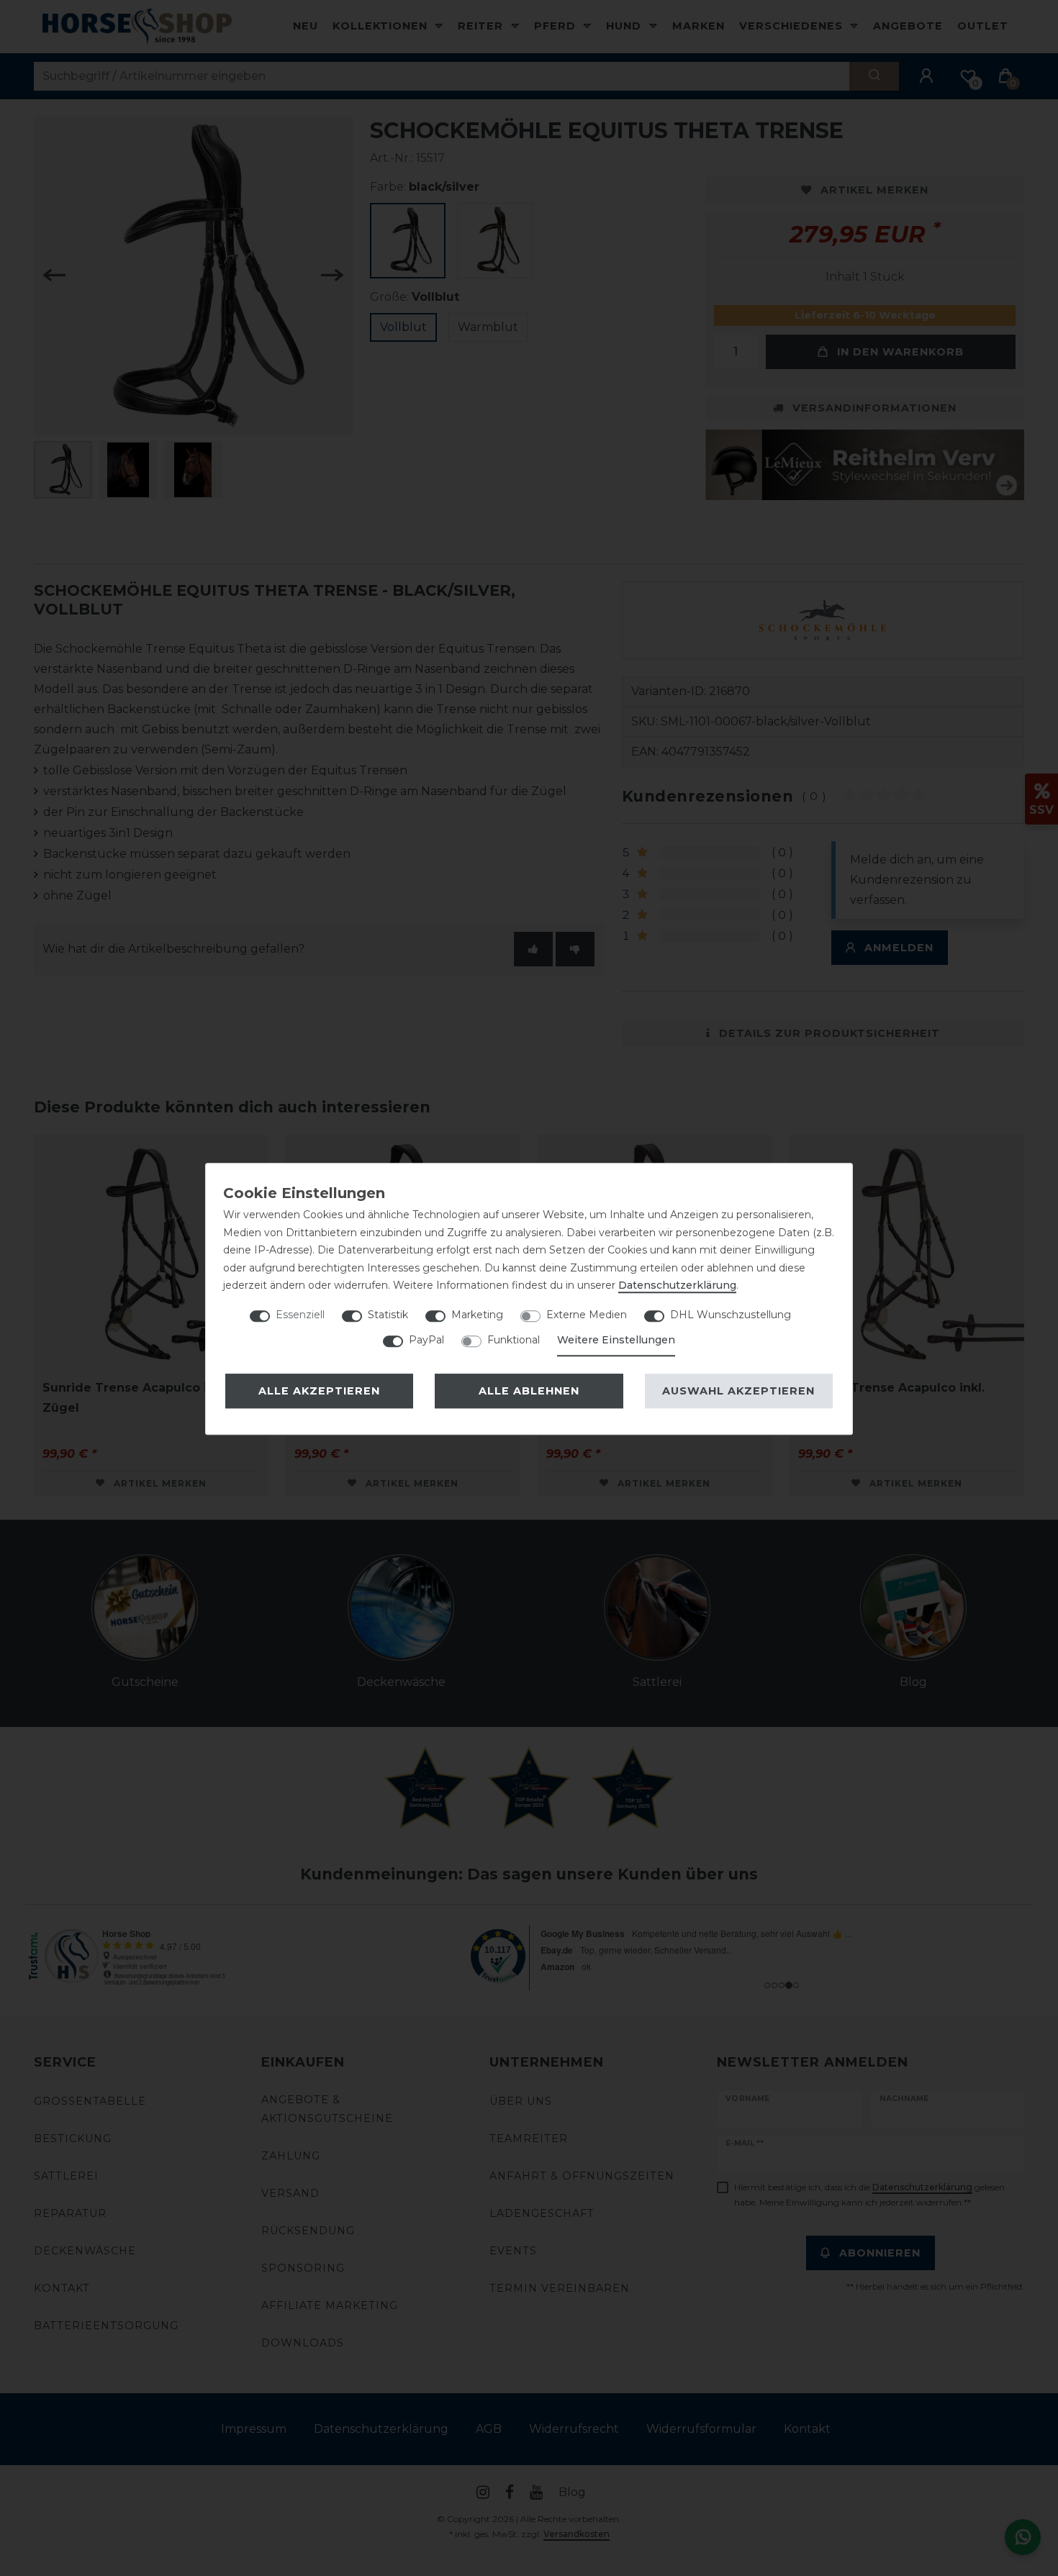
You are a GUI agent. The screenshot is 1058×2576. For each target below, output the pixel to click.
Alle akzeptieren (319, 1391)
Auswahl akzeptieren (738, 1391)
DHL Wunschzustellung (731, 1315)
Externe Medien (587, 1315)
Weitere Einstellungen (616, 1340)
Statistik (388, 1315)
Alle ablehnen (529, 1391)
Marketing (477, 1315)
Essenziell (300, 1315)
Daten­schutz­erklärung (677, 1285)
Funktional (514, 1340)
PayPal (426, 1340)
